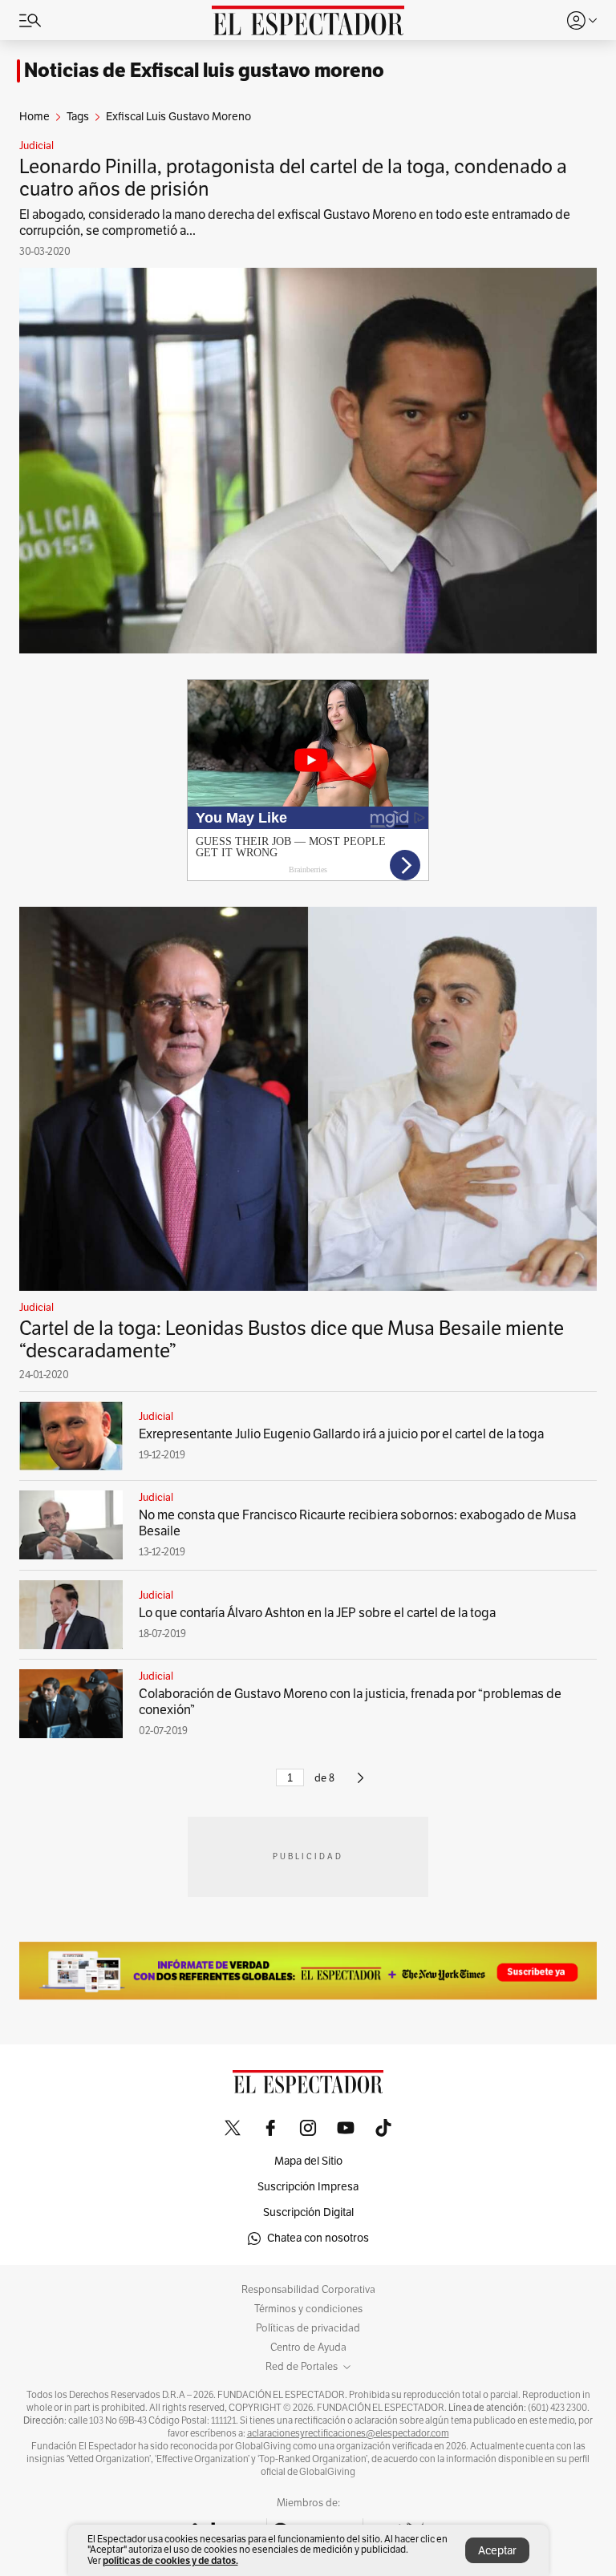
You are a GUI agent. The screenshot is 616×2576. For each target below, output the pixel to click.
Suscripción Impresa (308, 2187)
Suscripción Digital (308, 2212)
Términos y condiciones (308, 2309)
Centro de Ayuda (308, 2348)
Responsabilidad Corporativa (308, 2290)
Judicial (36, 146)
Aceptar (497, 2551)
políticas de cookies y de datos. (170, 2560)
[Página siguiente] (361, 1785)
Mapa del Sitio (308, 2161)
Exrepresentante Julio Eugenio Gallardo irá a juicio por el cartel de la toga (341, 1434)
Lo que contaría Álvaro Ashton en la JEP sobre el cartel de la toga (317, 1613)
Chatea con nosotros (318, 2238)
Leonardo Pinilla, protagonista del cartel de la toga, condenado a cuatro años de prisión (293, 178)
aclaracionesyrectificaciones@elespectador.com (348, 2433)
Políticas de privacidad (308, 2328)
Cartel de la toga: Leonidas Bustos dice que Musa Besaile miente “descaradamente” (292, 1340)
